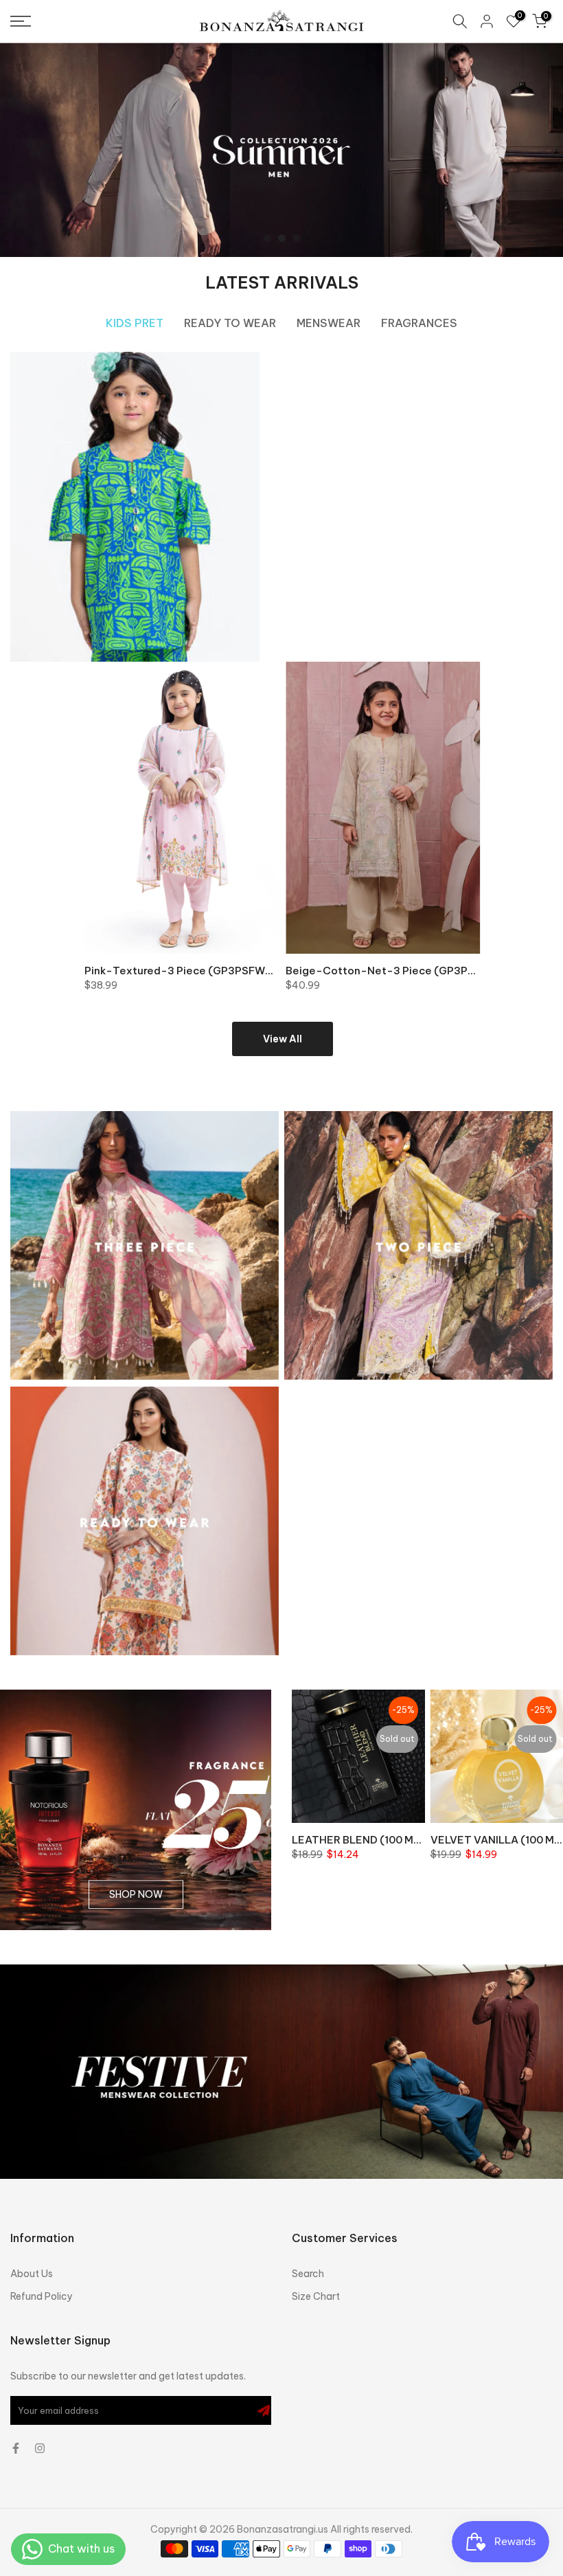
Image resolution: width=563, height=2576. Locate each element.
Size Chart (316, 2296)
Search (308, 2274)
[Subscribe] (264, 2410)
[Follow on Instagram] (40, 2448)
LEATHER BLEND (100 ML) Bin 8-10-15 (389, 1839)
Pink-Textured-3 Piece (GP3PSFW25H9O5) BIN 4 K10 (223, 971)
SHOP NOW (136, 1894)
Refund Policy (42, 2296)
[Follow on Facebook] (16, 2448)
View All (283, 1039)
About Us (32, 2274)
